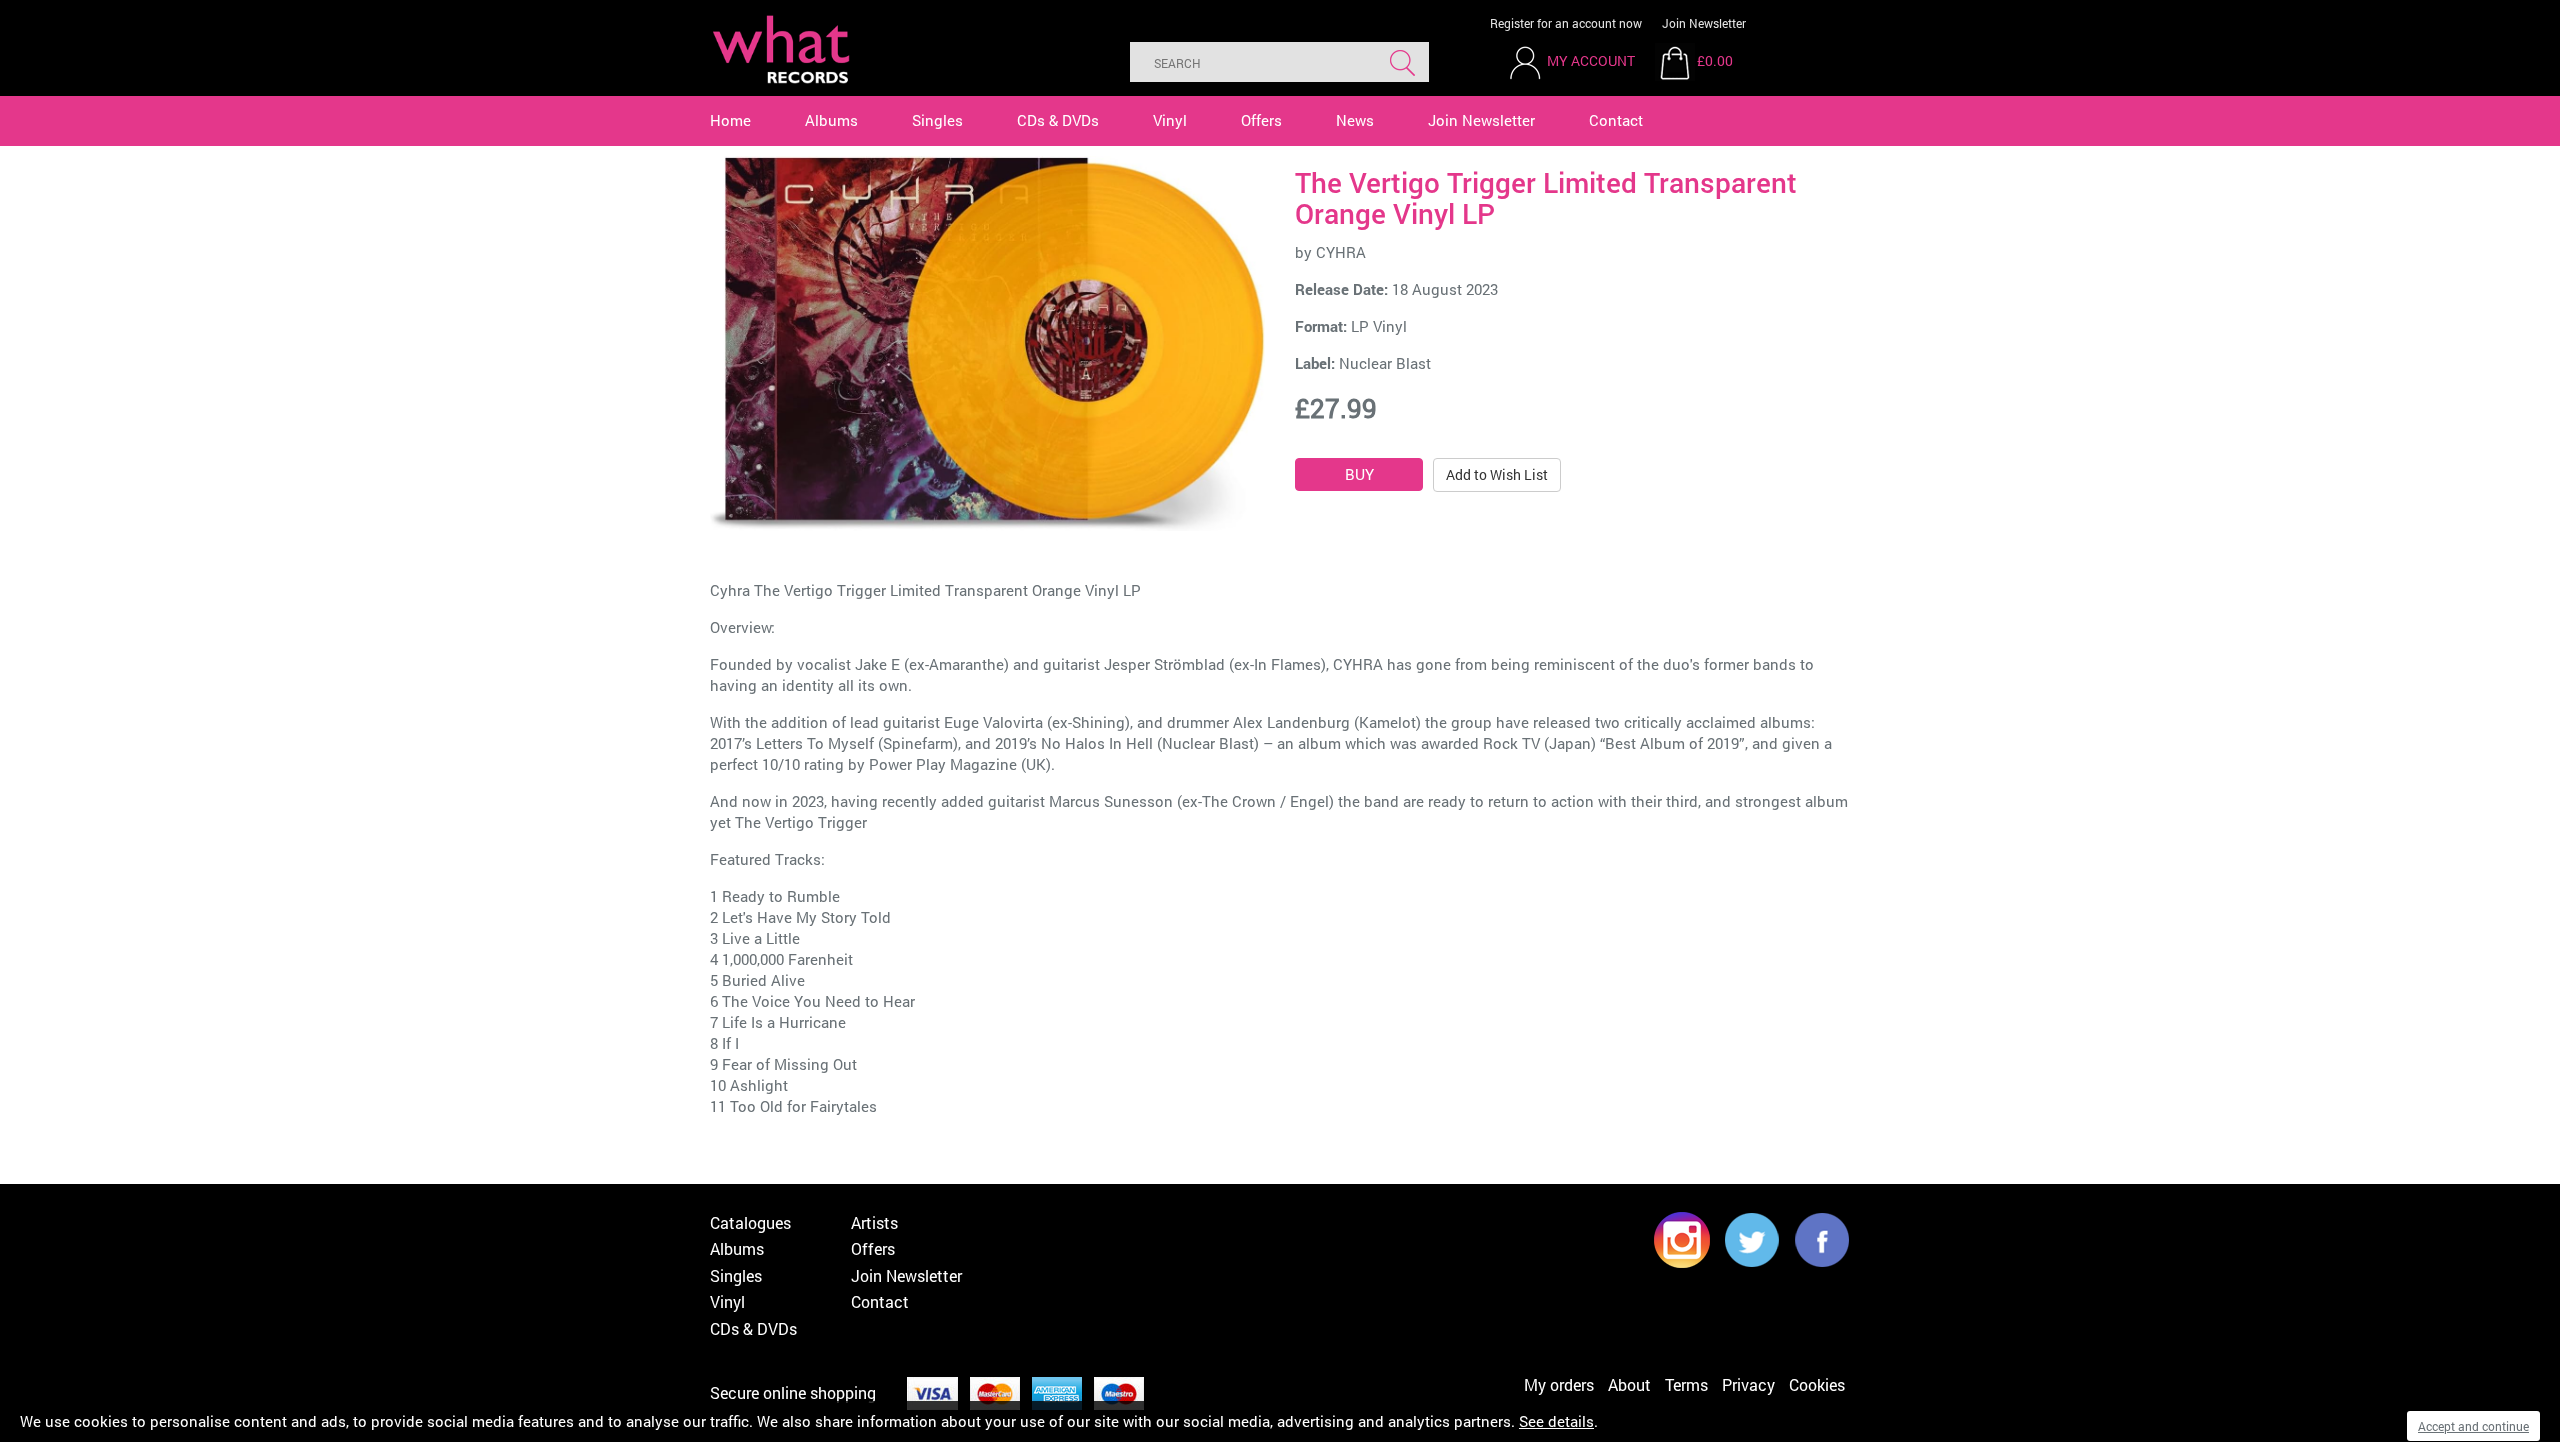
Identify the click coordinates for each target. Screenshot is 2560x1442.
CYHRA (1341, 252)
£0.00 (1715, 60)
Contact (1616, 120)
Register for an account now (1566, 23)
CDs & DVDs (1058, 120)
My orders (1559, 1384)
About (1629, 1384)
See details (1556, 1421)
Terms (1686, 1384)
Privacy (1748, 1384)
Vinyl (1170, 120)
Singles (937, 120)
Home (730, 120)
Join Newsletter (1704, 23)
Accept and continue (2473, 1426)
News (1355, 120)
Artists (874, 1222)
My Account (1591, 60)
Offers (1261, 120)
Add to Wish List (1497, 474)
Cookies (1817, 1384)
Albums (831, 120)
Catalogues (750, 1222)
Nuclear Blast (1385, 363)
